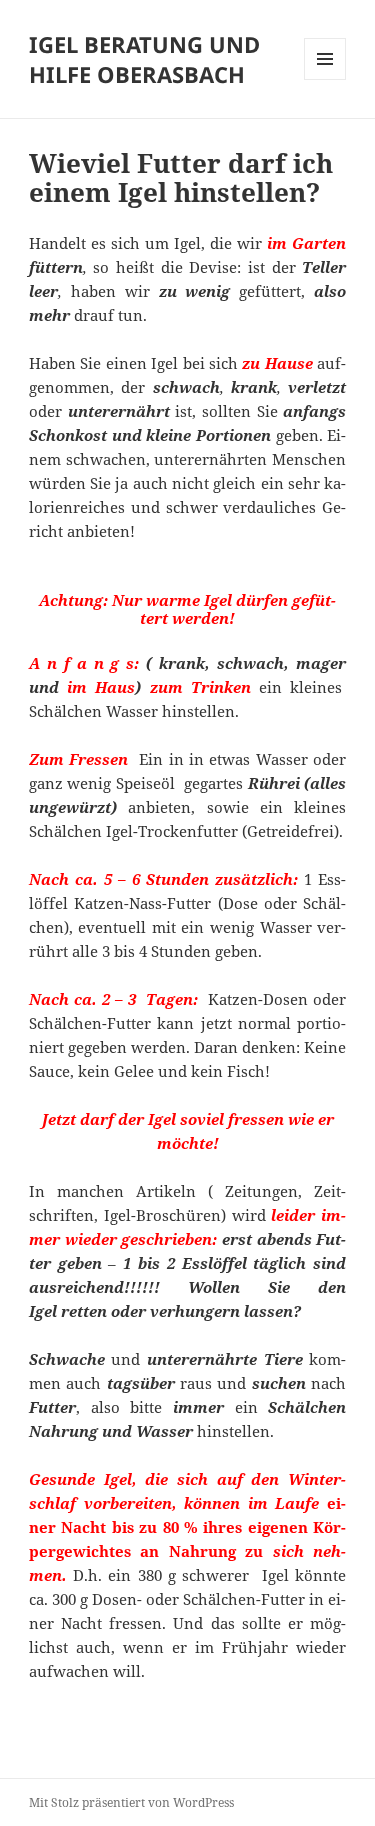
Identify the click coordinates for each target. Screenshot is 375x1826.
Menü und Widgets (325, 79)
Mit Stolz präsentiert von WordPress (131, 1802)
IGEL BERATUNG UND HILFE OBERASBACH (144, 59)
